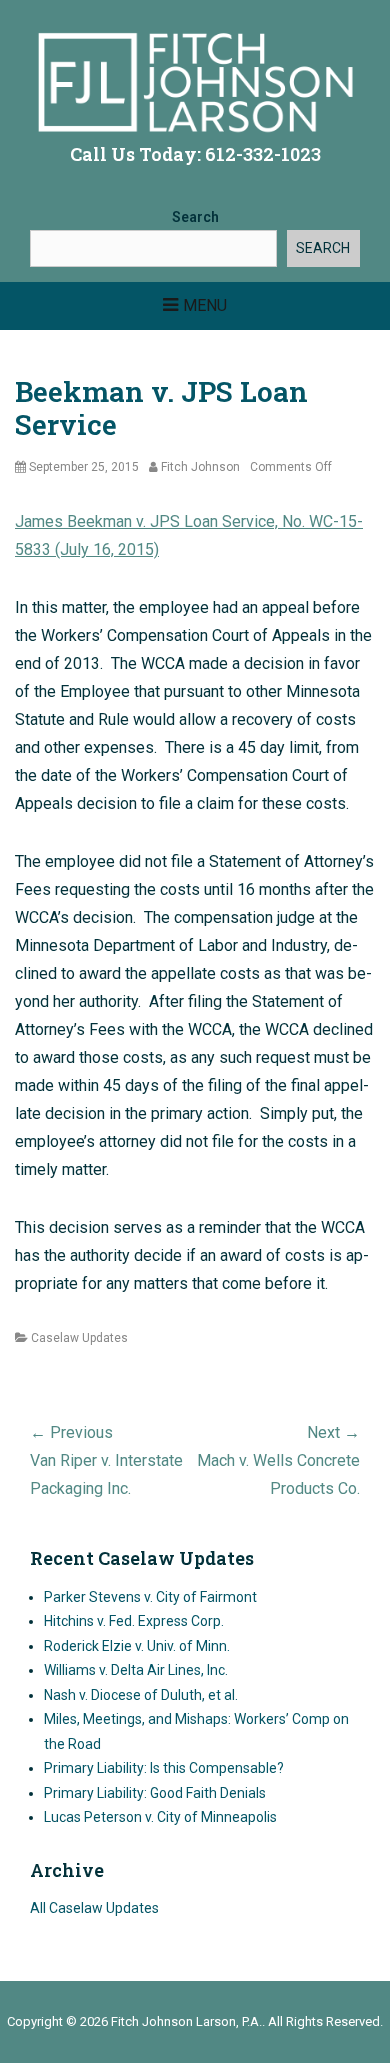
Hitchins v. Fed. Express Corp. (134, 1621)
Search (195, 217)
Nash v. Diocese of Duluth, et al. (141, 1695)
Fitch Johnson (200, 467)
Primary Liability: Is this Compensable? (164, 1768)
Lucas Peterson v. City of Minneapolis (160, 1817)
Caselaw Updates (79, 1338)
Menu (205, 305)
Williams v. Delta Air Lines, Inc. (136, 1670)
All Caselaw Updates (94, 1908)
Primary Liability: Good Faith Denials (155, 1793)
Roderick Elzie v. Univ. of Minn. (137, 1646)
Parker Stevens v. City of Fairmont (150, 1597)
